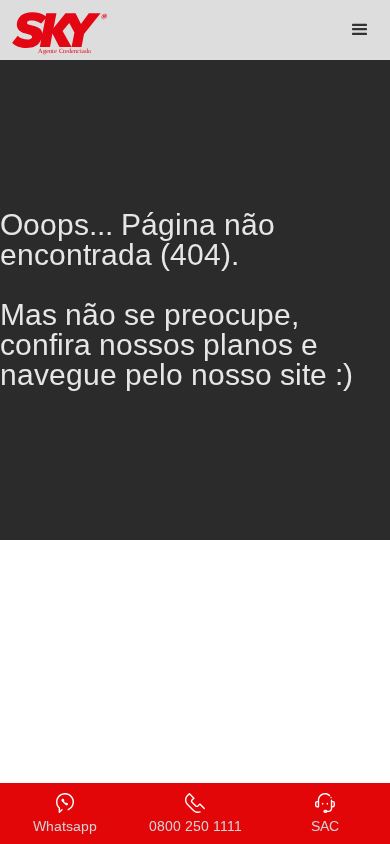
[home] (55, 33)
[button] (360, 30)
